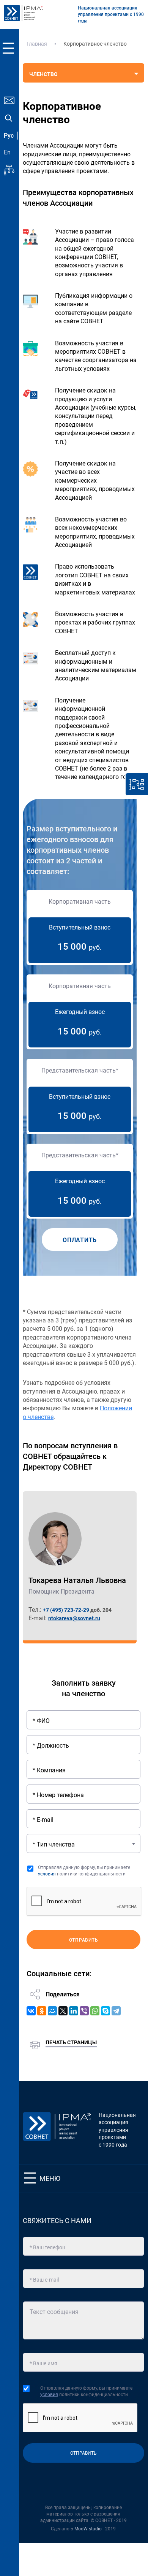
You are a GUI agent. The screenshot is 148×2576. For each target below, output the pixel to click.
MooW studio (88, 2529)
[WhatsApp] (95, 2011)
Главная (37, 44)
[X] (63, 2011)
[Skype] (105, 2011)
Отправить (84, 1940)
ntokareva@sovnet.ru (74, 1618)
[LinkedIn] (74, 2011)
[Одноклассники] (42, 2011)
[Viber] (84, 2011)
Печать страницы (71, 2042)
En (7, 152)
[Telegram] (116, 2011)
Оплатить (80, 1240)
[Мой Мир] (52, 2011)
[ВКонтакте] (31, 2011)
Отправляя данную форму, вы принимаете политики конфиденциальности (84, 1871)
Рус (9, 136)
